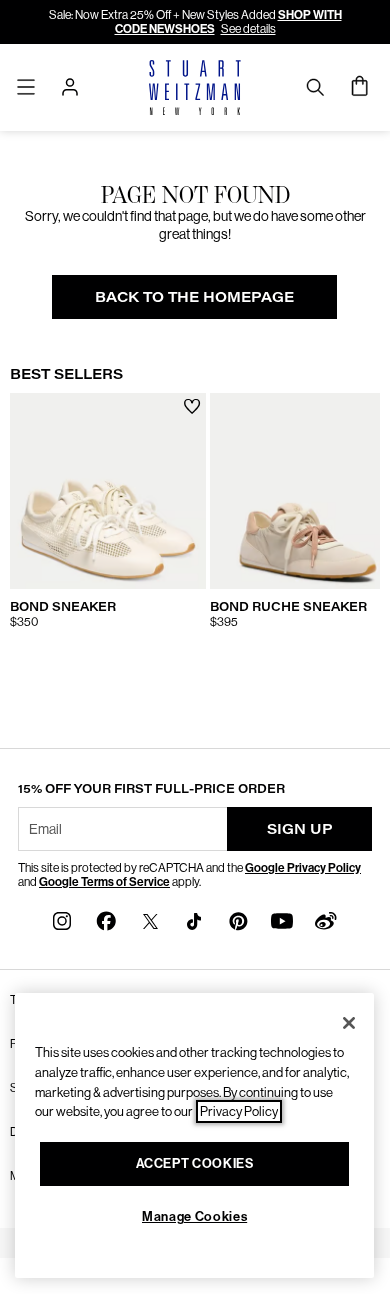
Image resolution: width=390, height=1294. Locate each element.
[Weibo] (326, 919)
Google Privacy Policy (303, 868)
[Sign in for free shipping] (70, 87)
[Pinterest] (238, 919)
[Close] (349, 1023)
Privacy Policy (239, 1111)
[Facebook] (106, 919)
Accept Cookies (195, 1163)
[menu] (26, 86)
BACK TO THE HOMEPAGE (194, 296)
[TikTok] (194, 919)
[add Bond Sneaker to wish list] (192, 406)
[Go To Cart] (360, 87)
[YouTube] (282, 919)
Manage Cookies (194, 1216)
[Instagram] (62, 919)
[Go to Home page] (195, 87)
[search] (315, 86)
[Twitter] (150, 919)
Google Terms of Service (104, 882)
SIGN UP (300, 828)
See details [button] (248, 29)
